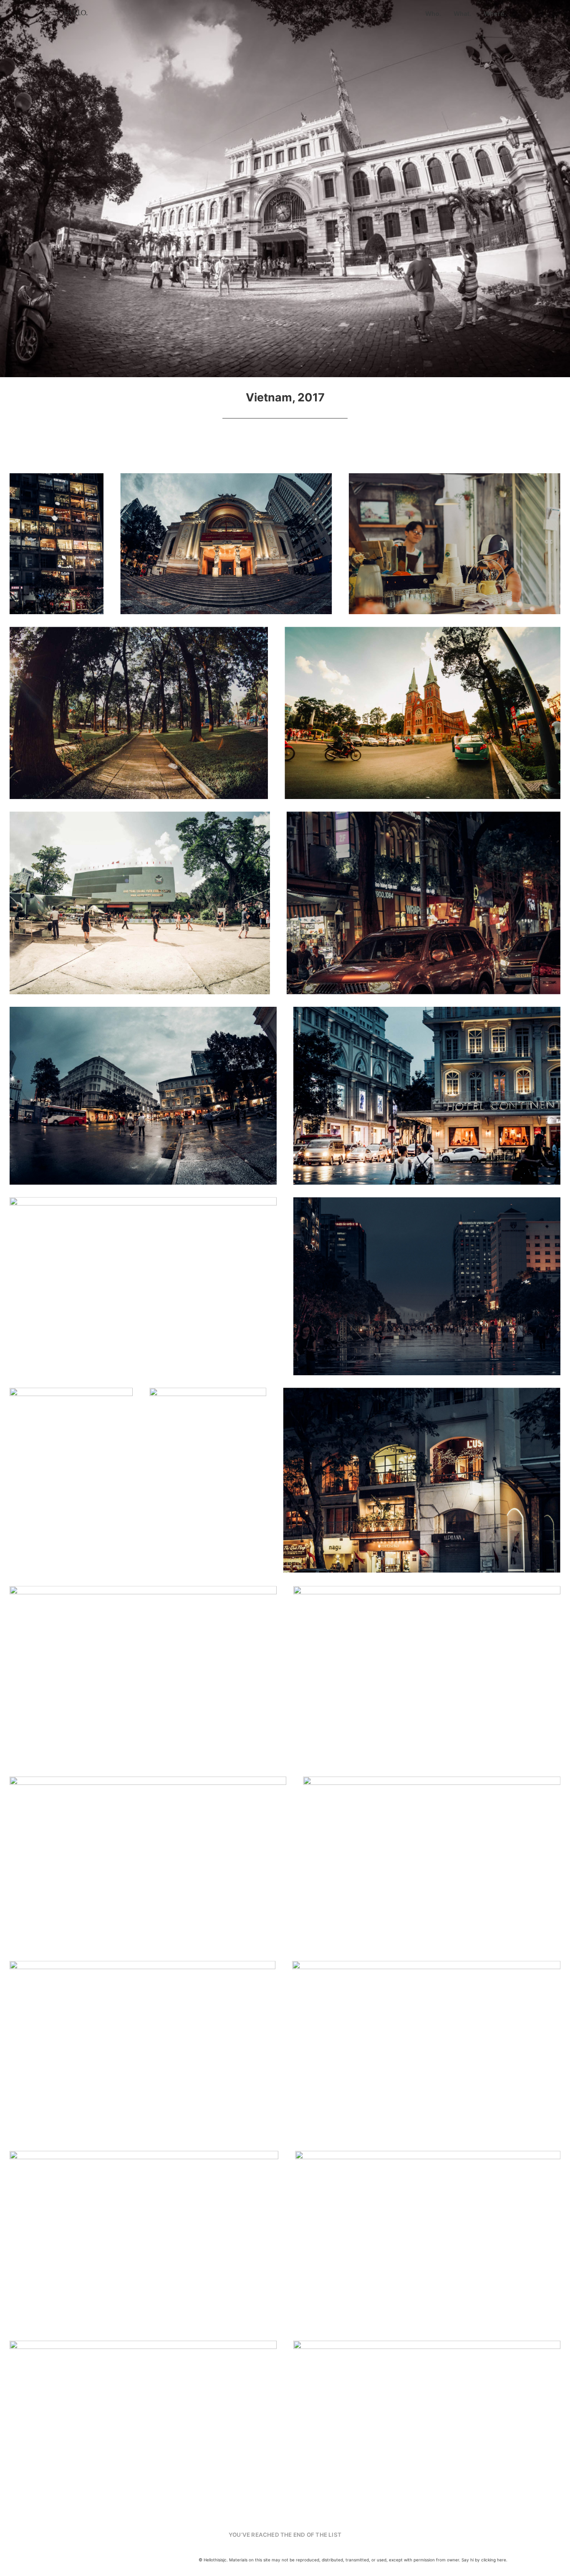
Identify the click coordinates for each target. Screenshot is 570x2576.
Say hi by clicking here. (484, 2560)
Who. (433, 14)
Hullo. (76, 13)
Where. (495, 14)
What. (462, 14)
